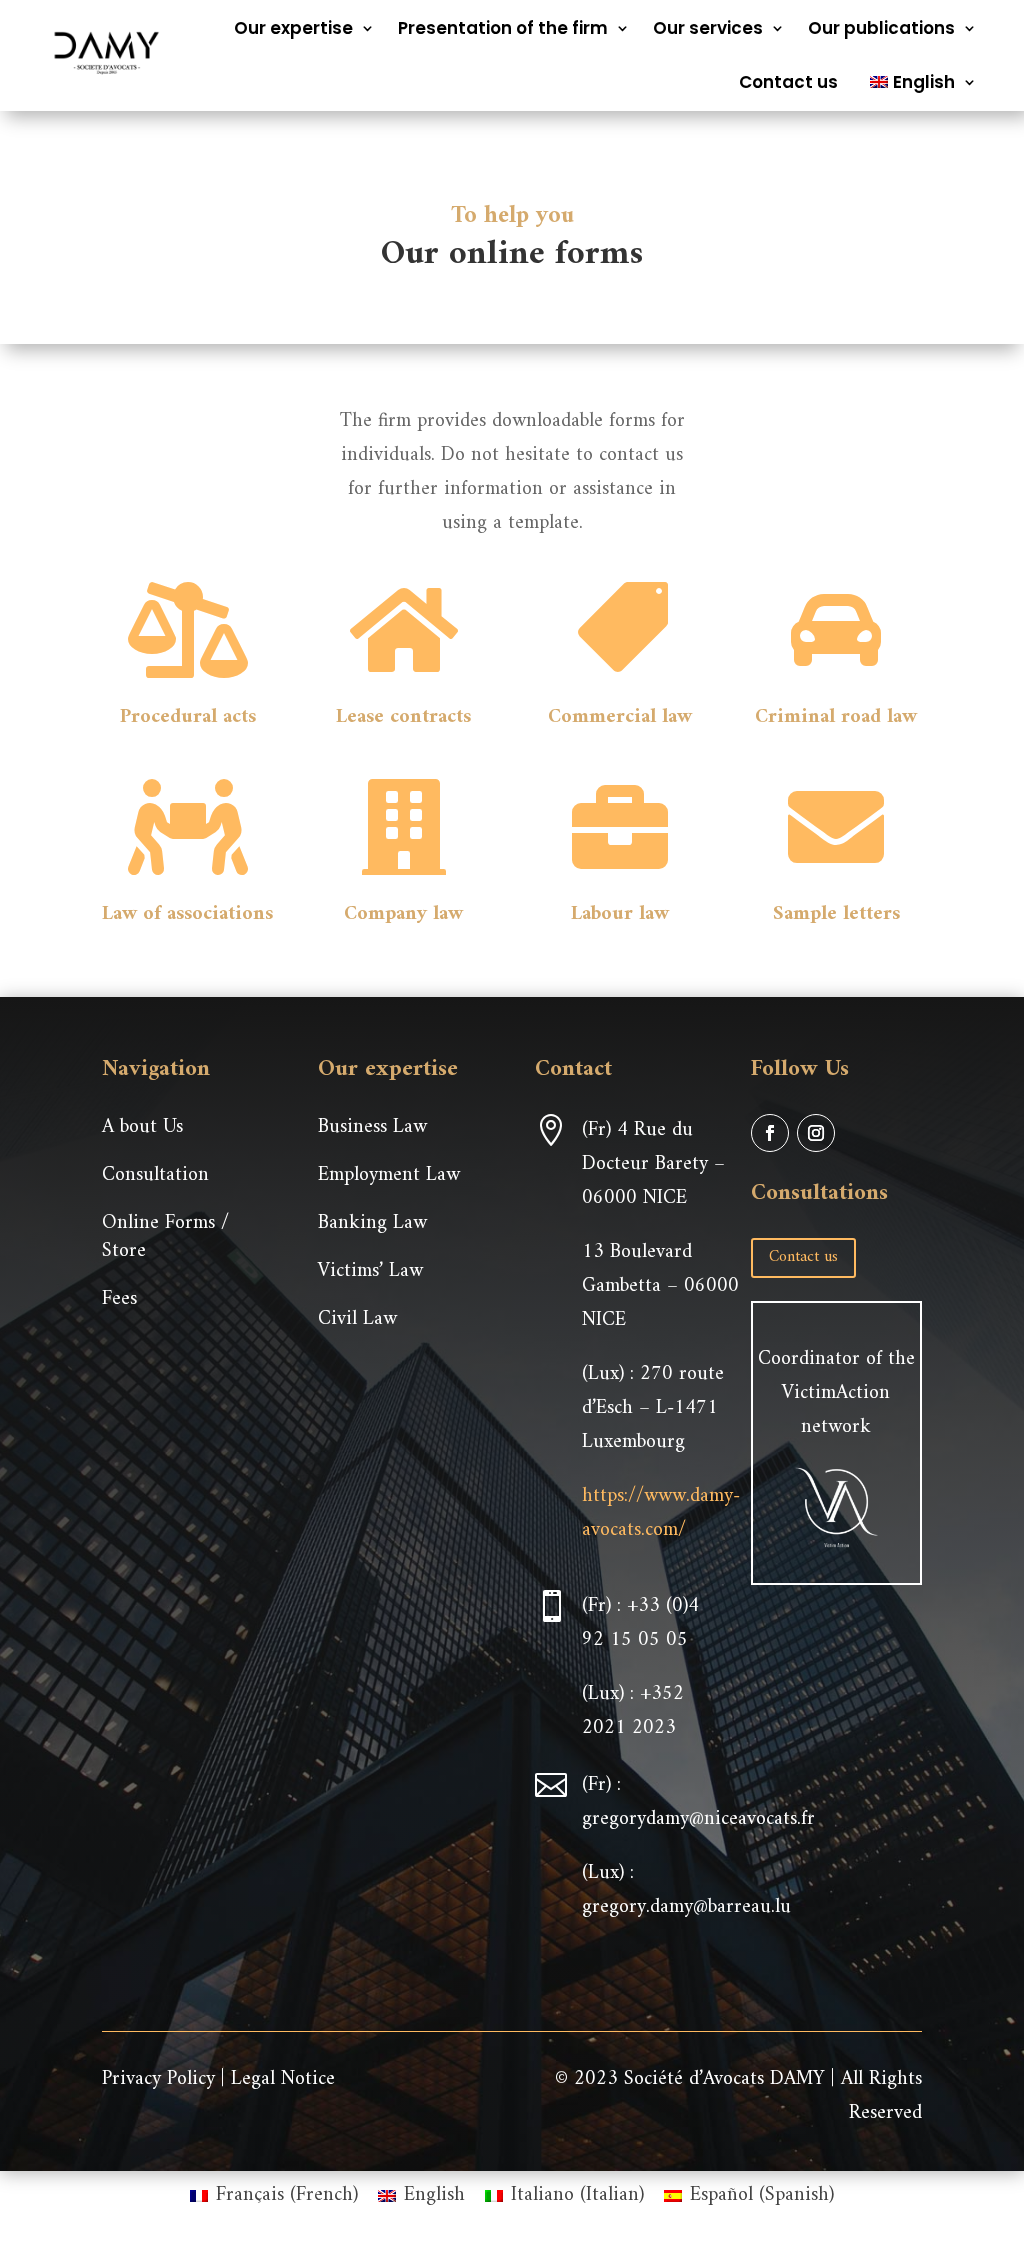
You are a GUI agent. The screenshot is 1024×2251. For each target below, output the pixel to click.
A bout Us (142, 1127)
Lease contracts (403, 717)
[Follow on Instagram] (816, 1133)
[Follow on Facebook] (770, 1133)
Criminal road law (836, 717)
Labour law (620, 914)
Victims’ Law (370, 1271)
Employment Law (389, 1175)
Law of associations (187, 914)
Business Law (372, 1127)
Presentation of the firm (503, 28)
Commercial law (620, 717)
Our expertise (293, 28)
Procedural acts (188, 717)
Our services (708, 28)
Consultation (155, 1175)
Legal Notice (283, 2079)
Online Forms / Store (165, 1237)
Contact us (788, 82)
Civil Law (357, 1319)
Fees (119, 1299)
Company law (403, 914)
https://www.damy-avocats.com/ (661, 1513)
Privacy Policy (158, 2079)
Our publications (881, 28)
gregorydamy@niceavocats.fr (698, 1819)
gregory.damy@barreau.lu (686, 1907)
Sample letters (836, 914)
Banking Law (372, 1223)
